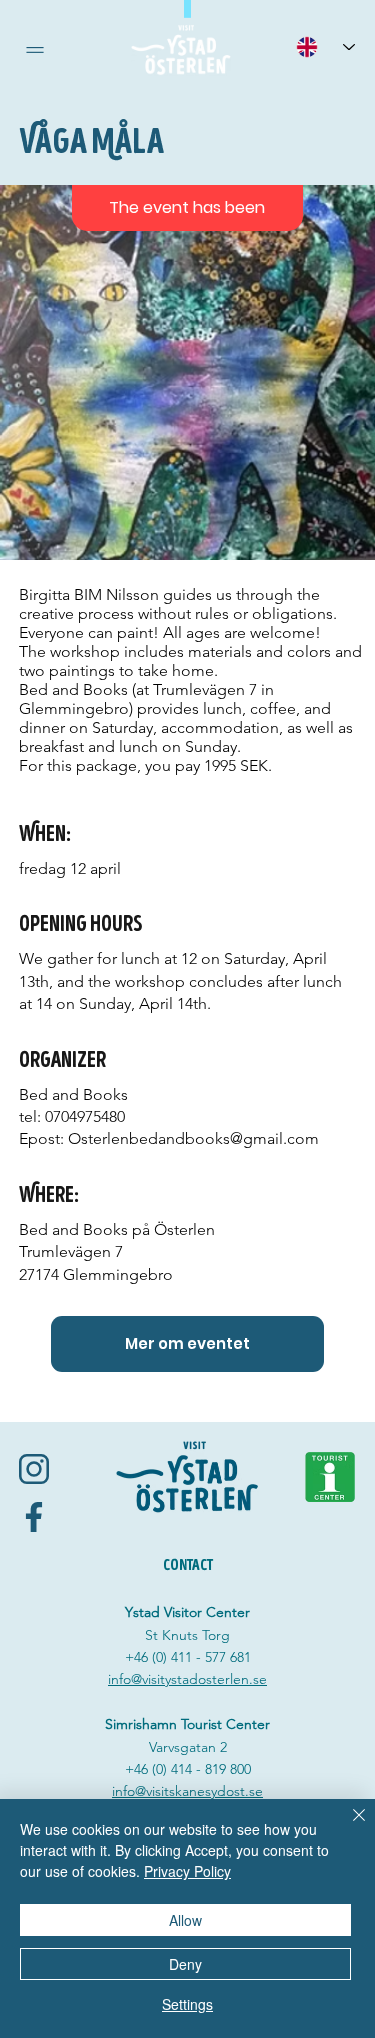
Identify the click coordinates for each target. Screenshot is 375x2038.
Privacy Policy (187, 1871)
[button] (35, 50)
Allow (185, 1920)
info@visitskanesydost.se (187, 1791)
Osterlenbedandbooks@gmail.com (193, 1138)
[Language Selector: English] (325, 46)
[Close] (347, 1827)
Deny (185, 1964)
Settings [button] (187, 2004)
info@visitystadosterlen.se (187, 1679)
